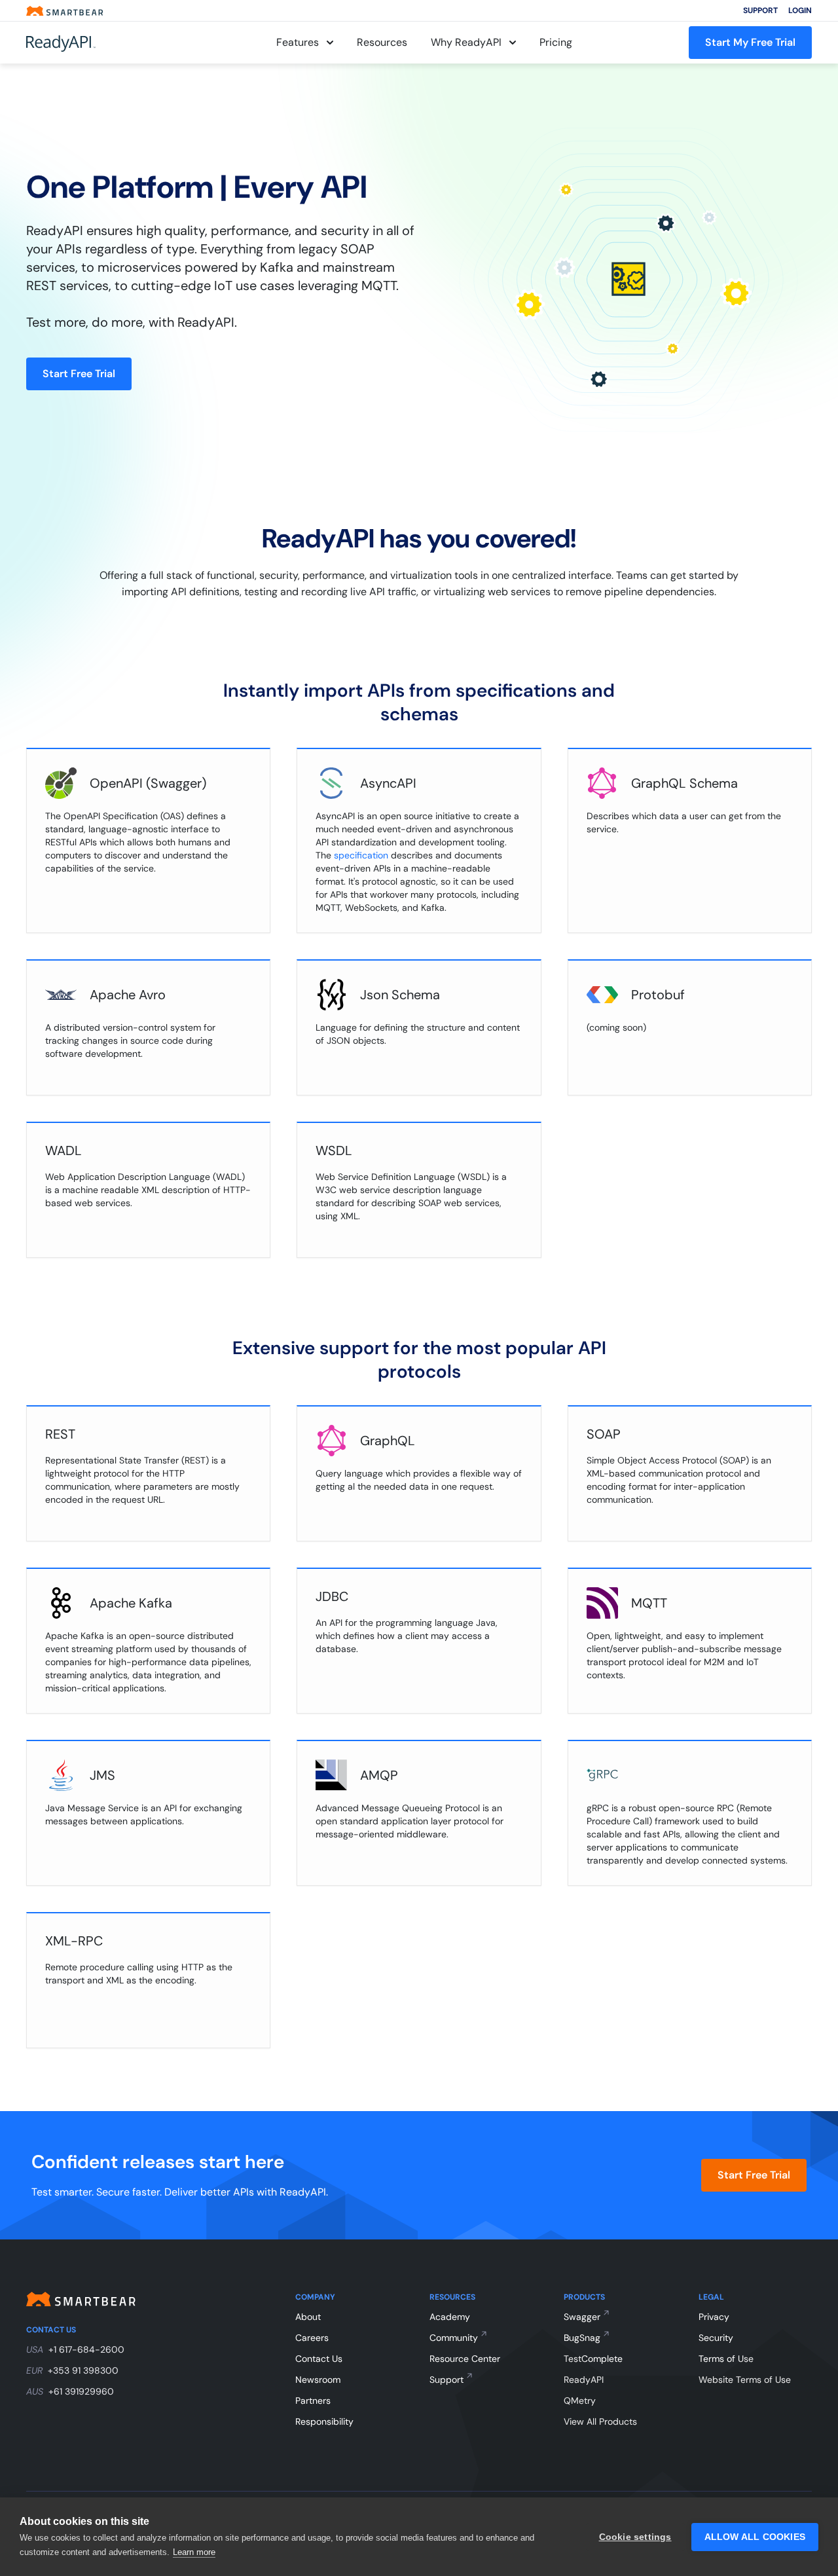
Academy (450, 2317)
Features (298, 42)
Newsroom (318, 2380)
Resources (382, 42)
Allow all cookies (755, 2537)
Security (716, 2338)
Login (800, 10)
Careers (312, 2338)
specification (361, 855)
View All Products (600, 2421)
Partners (313, 2401)
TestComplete (593, 2359)
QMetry (580, 2401)
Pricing (556, 42)
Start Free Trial (79, 374)
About (308, 2317)
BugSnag (582, 2338)
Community (454, 2338)
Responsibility (324, 2421)
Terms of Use (726, 2359)
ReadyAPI (584, 2380)
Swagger (582, 2317)
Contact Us (319, 2359)
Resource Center (465, 2359)
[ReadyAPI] (93, 43)
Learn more (194, 2552)
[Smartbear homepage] (65, 11)
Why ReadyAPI (466, 42)
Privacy (714, 2317)
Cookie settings (635, 2537)
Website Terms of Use (745, 2380)
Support (760, 10)
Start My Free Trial (750, 42)
